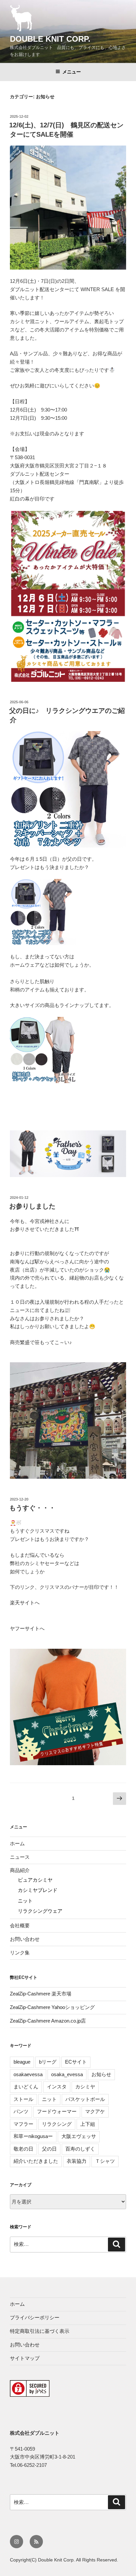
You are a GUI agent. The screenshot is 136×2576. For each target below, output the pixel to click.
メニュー (72, 72)
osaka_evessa (67, 2074)
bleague (22, 2062)
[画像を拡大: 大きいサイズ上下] (67, 1026)
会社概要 (20, 1925)
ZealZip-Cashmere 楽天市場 (41, 1994)
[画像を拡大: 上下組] (67, 888)
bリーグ (48, 2062)
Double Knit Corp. (50, 39)
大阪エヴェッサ (79, 2136)
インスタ (57, 2087)
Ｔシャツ (105, 2161)
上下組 (88, 2124)
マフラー (23, 2124)
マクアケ (95, 2111)
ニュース (20, 1857)
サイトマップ (25, 2358)
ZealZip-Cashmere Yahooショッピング (52, 2007)
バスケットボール (85, 2099)
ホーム (17, 1843)
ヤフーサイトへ (27, 1628)
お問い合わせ (25, 1939)
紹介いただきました (36, 2161)
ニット (25, 1901)
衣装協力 (77, 2161)
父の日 (49, 2149)
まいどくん (26, 2087)
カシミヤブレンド (38, 1890)
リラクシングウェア (40, 1911)
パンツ (21, 2111)
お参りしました (32, 1206)
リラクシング (57, 2124)
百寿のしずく (80, 2149)
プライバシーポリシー (35, 2317)
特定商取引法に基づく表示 (40, 2331)
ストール (23, 2099)
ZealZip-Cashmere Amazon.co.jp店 (48, 2021)
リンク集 (20, 1953)
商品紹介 (20, 1870)
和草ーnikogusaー (33, 2136)
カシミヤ (85, 2087)
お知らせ (101, 2074)
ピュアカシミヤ (35, 1880)
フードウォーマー (57, 2111)
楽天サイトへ (25, 1603)
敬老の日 (23, 2149)
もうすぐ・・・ (32, 1508)
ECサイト (76, 2062)
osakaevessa (28, 2074)
